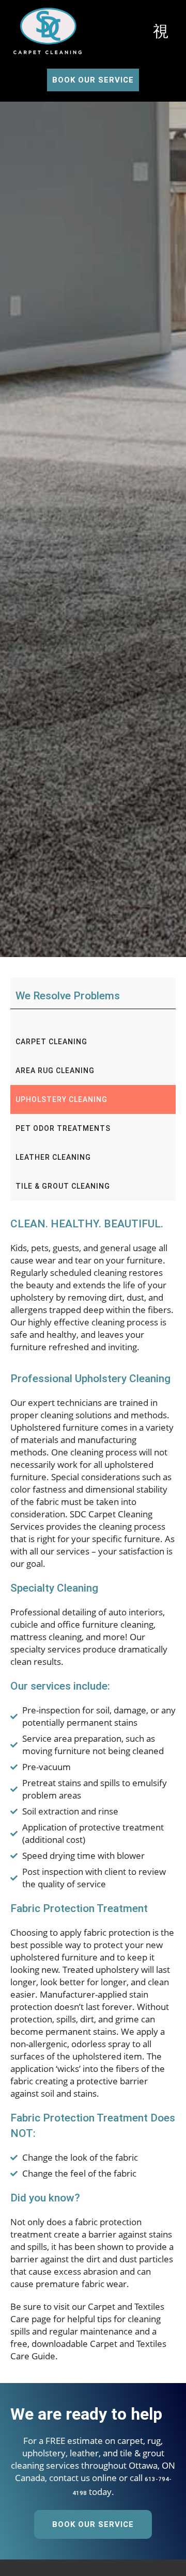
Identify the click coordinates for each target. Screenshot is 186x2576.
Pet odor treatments (63, 1128)
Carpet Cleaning (51, 1042)
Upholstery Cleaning (61, 1099)
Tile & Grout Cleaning (63, 1186)
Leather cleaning (53, 1157)
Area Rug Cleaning (55, 1071)
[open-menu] (161, 32)
